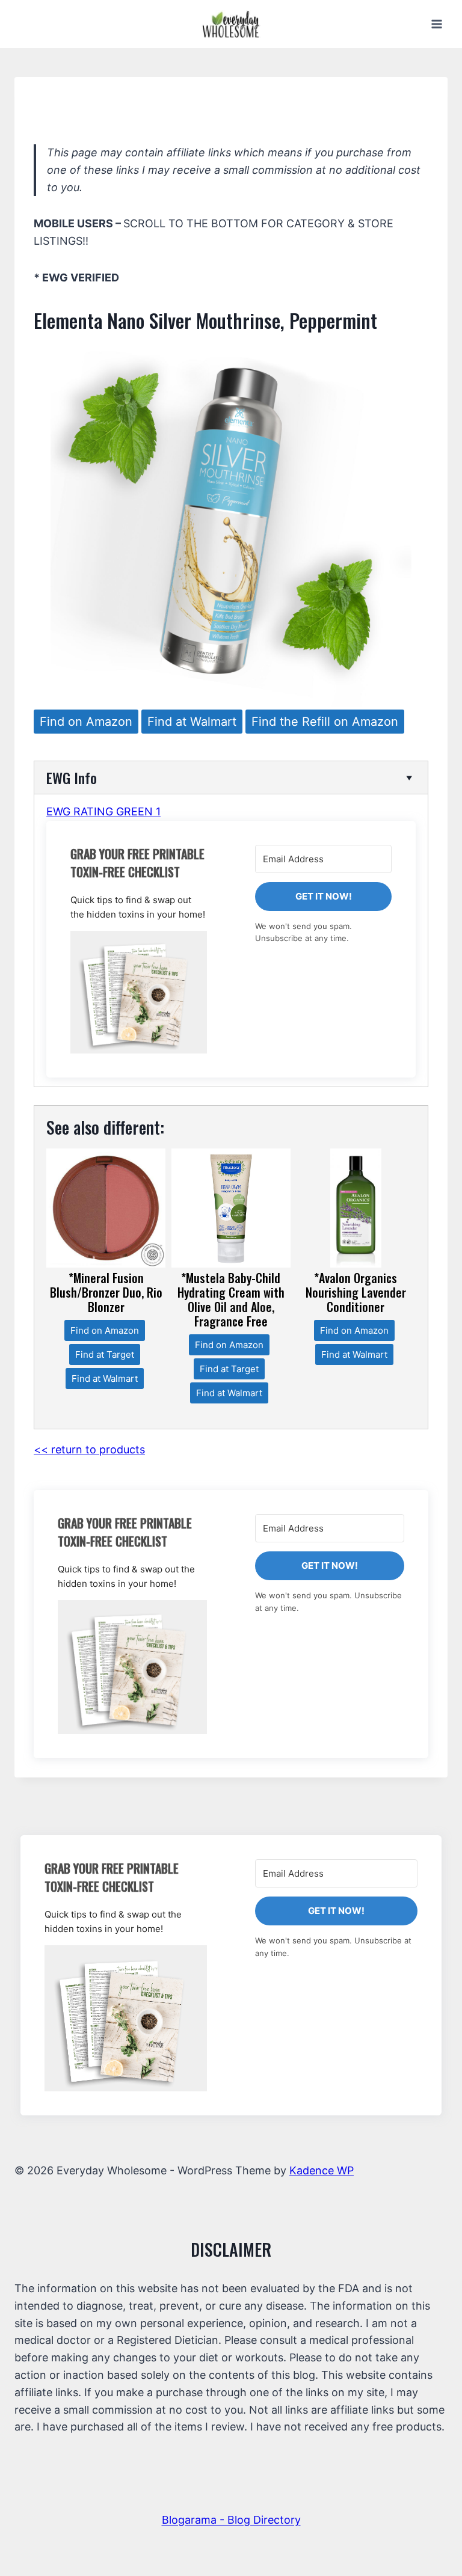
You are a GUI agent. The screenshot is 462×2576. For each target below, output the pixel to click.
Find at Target (105, 1354)
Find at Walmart (192, 722)
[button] (139, 992)
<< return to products (89, 1449)
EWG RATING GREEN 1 (103, 811)
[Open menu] (436, 24)
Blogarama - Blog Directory (231, 2520)
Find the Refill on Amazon (325, 722)
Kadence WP (322, 2170)
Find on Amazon (86, 722)
